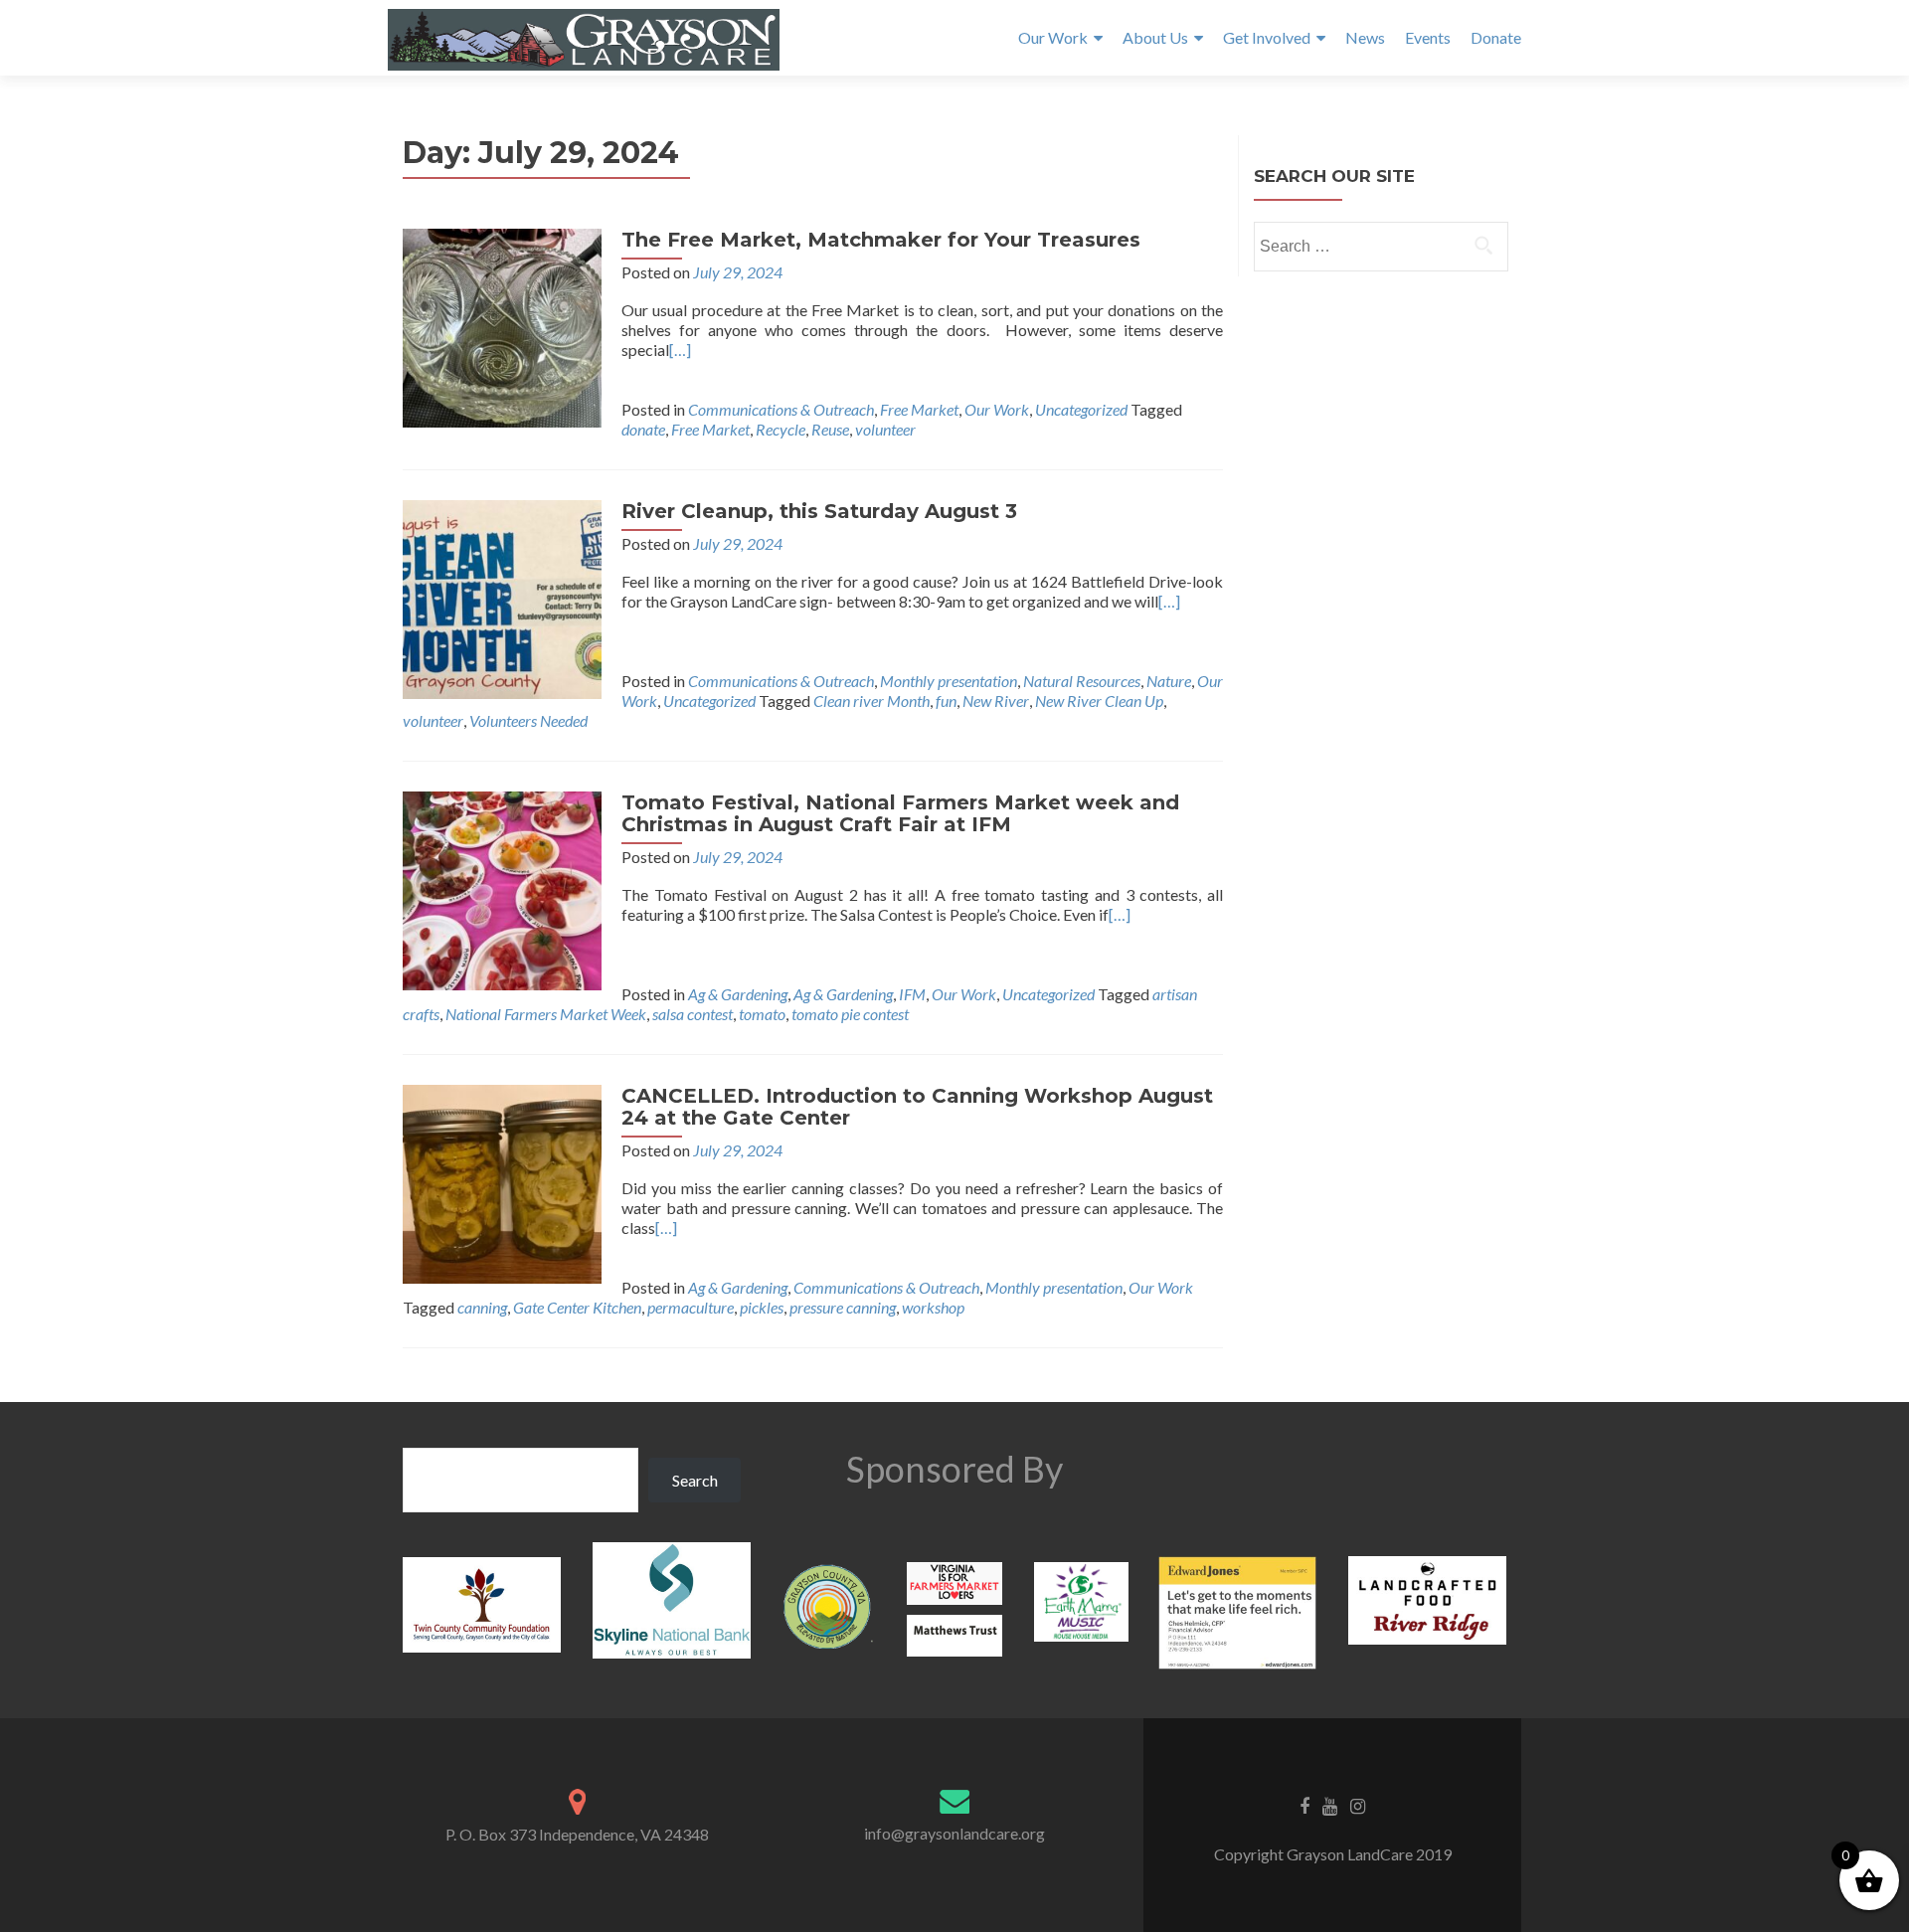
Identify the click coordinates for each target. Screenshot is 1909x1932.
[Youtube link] (1330, 1805)
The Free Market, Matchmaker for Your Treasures (881, 240)
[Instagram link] (1358, 1805)
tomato (762, 1014)
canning (482, 1307)
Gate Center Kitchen (577, 1307)
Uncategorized (1081, 409)
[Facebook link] (1304, 1805)
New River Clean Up (1099, 701)
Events (1428, 37)
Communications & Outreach (781, 409)
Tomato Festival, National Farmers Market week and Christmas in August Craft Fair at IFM (900, 813)
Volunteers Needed (528, 720)
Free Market (919, 409)
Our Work (1053, 37)
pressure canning (843, 1307)
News (1365, 37)
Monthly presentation (949, 681)
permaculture (691, 1307)
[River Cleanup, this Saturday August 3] (502, 597)
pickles (762, 1307)
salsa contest (693, 1014)
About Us (1155, 37)
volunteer (885, 429)
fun (946, 701)
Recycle (781, 429)
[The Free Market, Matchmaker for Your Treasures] (502, 326)
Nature (1169, 681)
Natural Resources (1082, 681)
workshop (933, 1307)
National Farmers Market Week (546, 1014)
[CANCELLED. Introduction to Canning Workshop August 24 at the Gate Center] (502, 1182)
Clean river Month (871, 701)
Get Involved (1267, 37)
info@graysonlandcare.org (954, 1833)
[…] (680, 350)
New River (996, 701)
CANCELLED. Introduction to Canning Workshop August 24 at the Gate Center (917, 1107)
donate (643, 429)
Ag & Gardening (738, 994)
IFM (912, 994)
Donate (1496, 37)
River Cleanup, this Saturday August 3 (819, 511)
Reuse (830, 429)
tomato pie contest (850, 1014)
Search (695, 1480)
